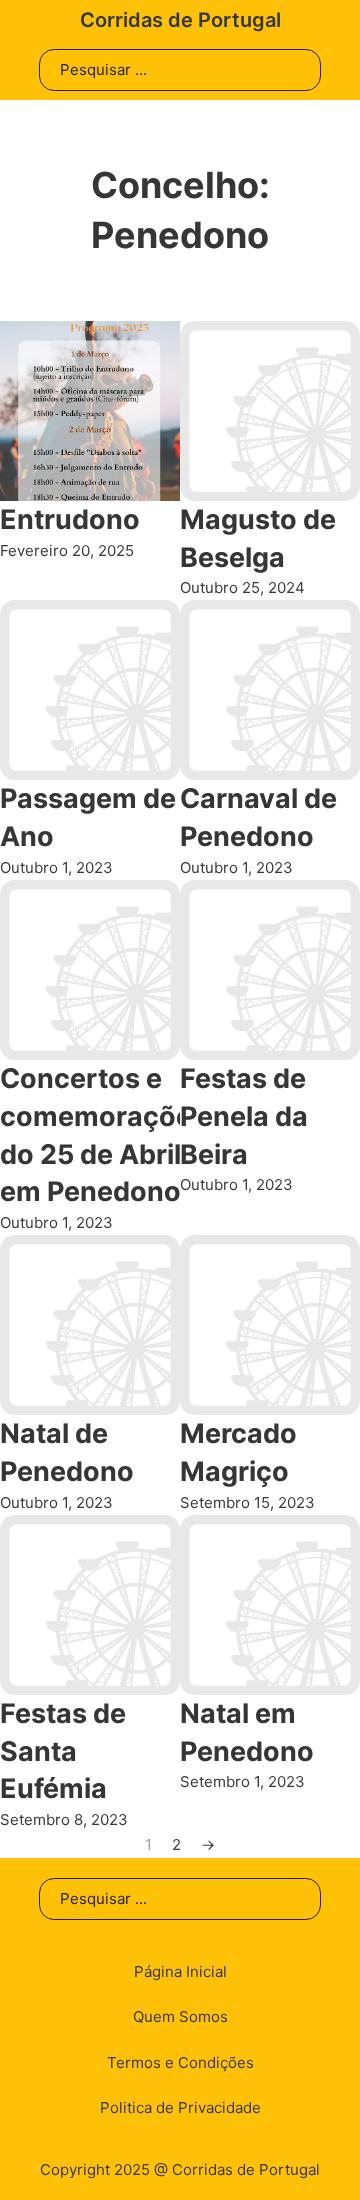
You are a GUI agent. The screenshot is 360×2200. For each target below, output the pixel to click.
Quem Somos (180, 2016)
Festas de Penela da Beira (244, 1116)
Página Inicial (180, 1971)
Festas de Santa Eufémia (63, 1751)
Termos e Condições (180, 2062)
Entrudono (70, 519)
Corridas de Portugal (180, 20)
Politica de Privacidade (180, 2107)
